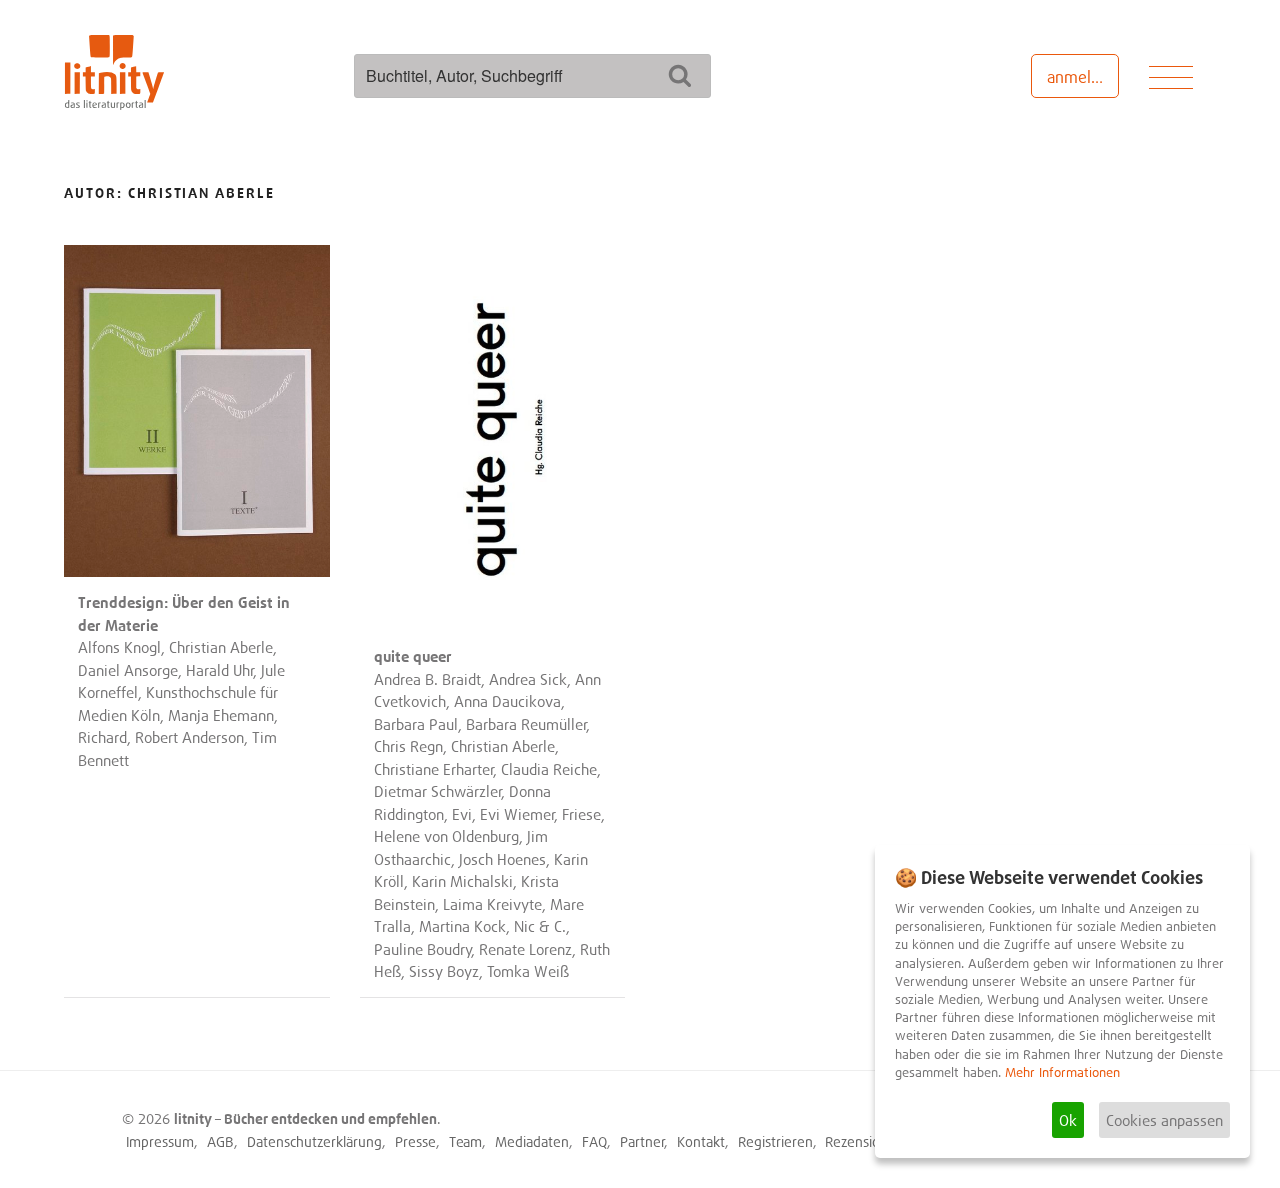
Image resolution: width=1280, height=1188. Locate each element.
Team (465, 1141)
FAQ (594, 1141)
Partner (642, 1141)
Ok (1068, 1120)
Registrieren (775, 1141)
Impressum (160, 1141)
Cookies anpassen (1164, 1120)
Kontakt (701, 1141)
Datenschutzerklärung (314, 1141)
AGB (220, 1141)
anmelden (1082, 77)
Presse (415, 1141)
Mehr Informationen (1062, 1072)
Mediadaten (532, 1141)
